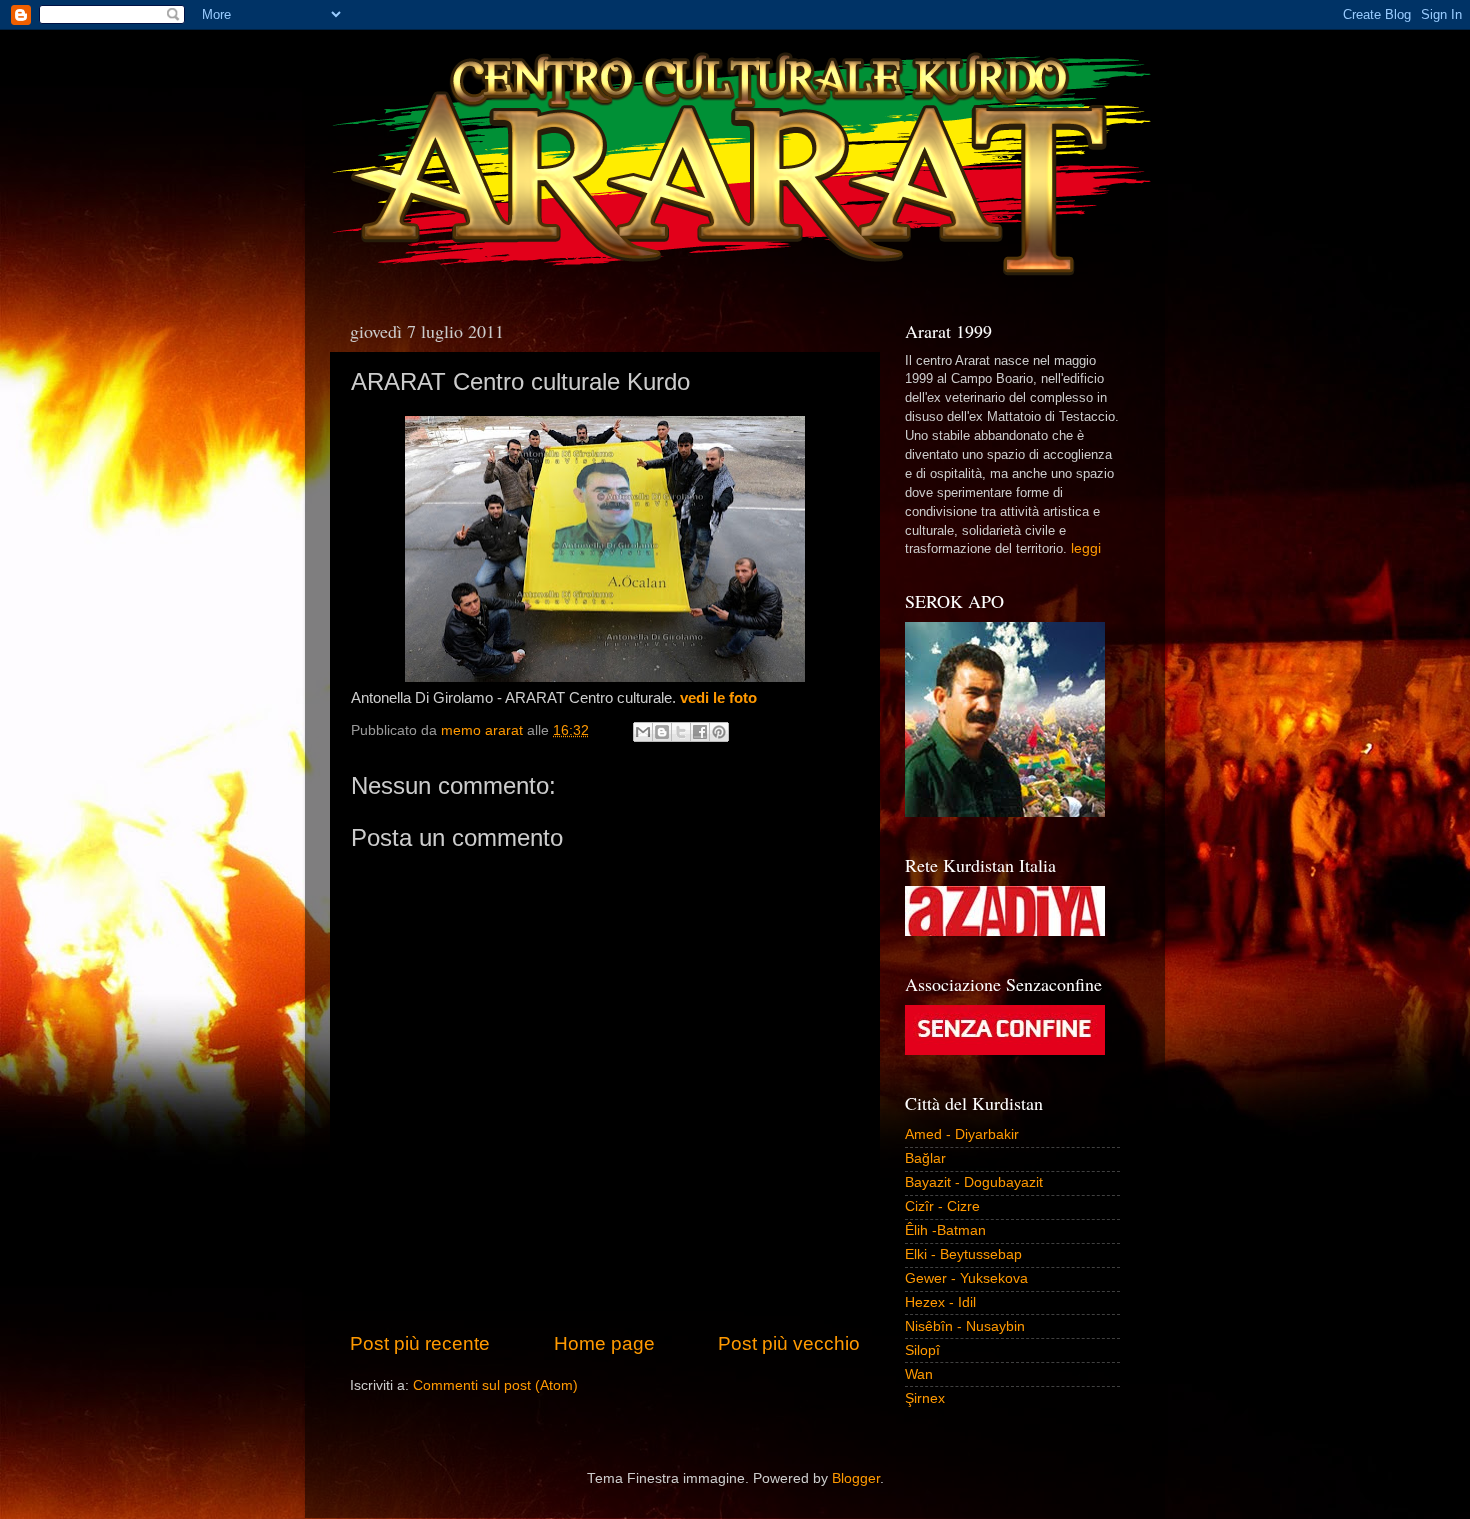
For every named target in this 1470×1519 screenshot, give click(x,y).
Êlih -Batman (945, 1230)
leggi (1086, 548)
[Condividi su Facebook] (700, 732)
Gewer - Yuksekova (966, 1278)
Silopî (922, 1350)
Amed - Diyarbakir (962, 1134)
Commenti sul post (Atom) (495, 1385)
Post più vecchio (789, 1343)
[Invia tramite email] (643, 732)
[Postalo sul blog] (662, 732)
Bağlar (925, 1158)
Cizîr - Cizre (942, 1206)
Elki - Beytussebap (963, 1254)
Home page (604, 1343)
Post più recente (420, 1343)
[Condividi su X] (681, 732)
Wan (919, 1374)
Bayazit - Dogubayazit (974, 1182)
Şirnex (925, 1398)
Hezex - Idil (940, 1302)
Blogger (856, 1478)
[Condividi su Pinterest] (719, 732)
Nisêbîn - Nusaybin (965, 1326)
